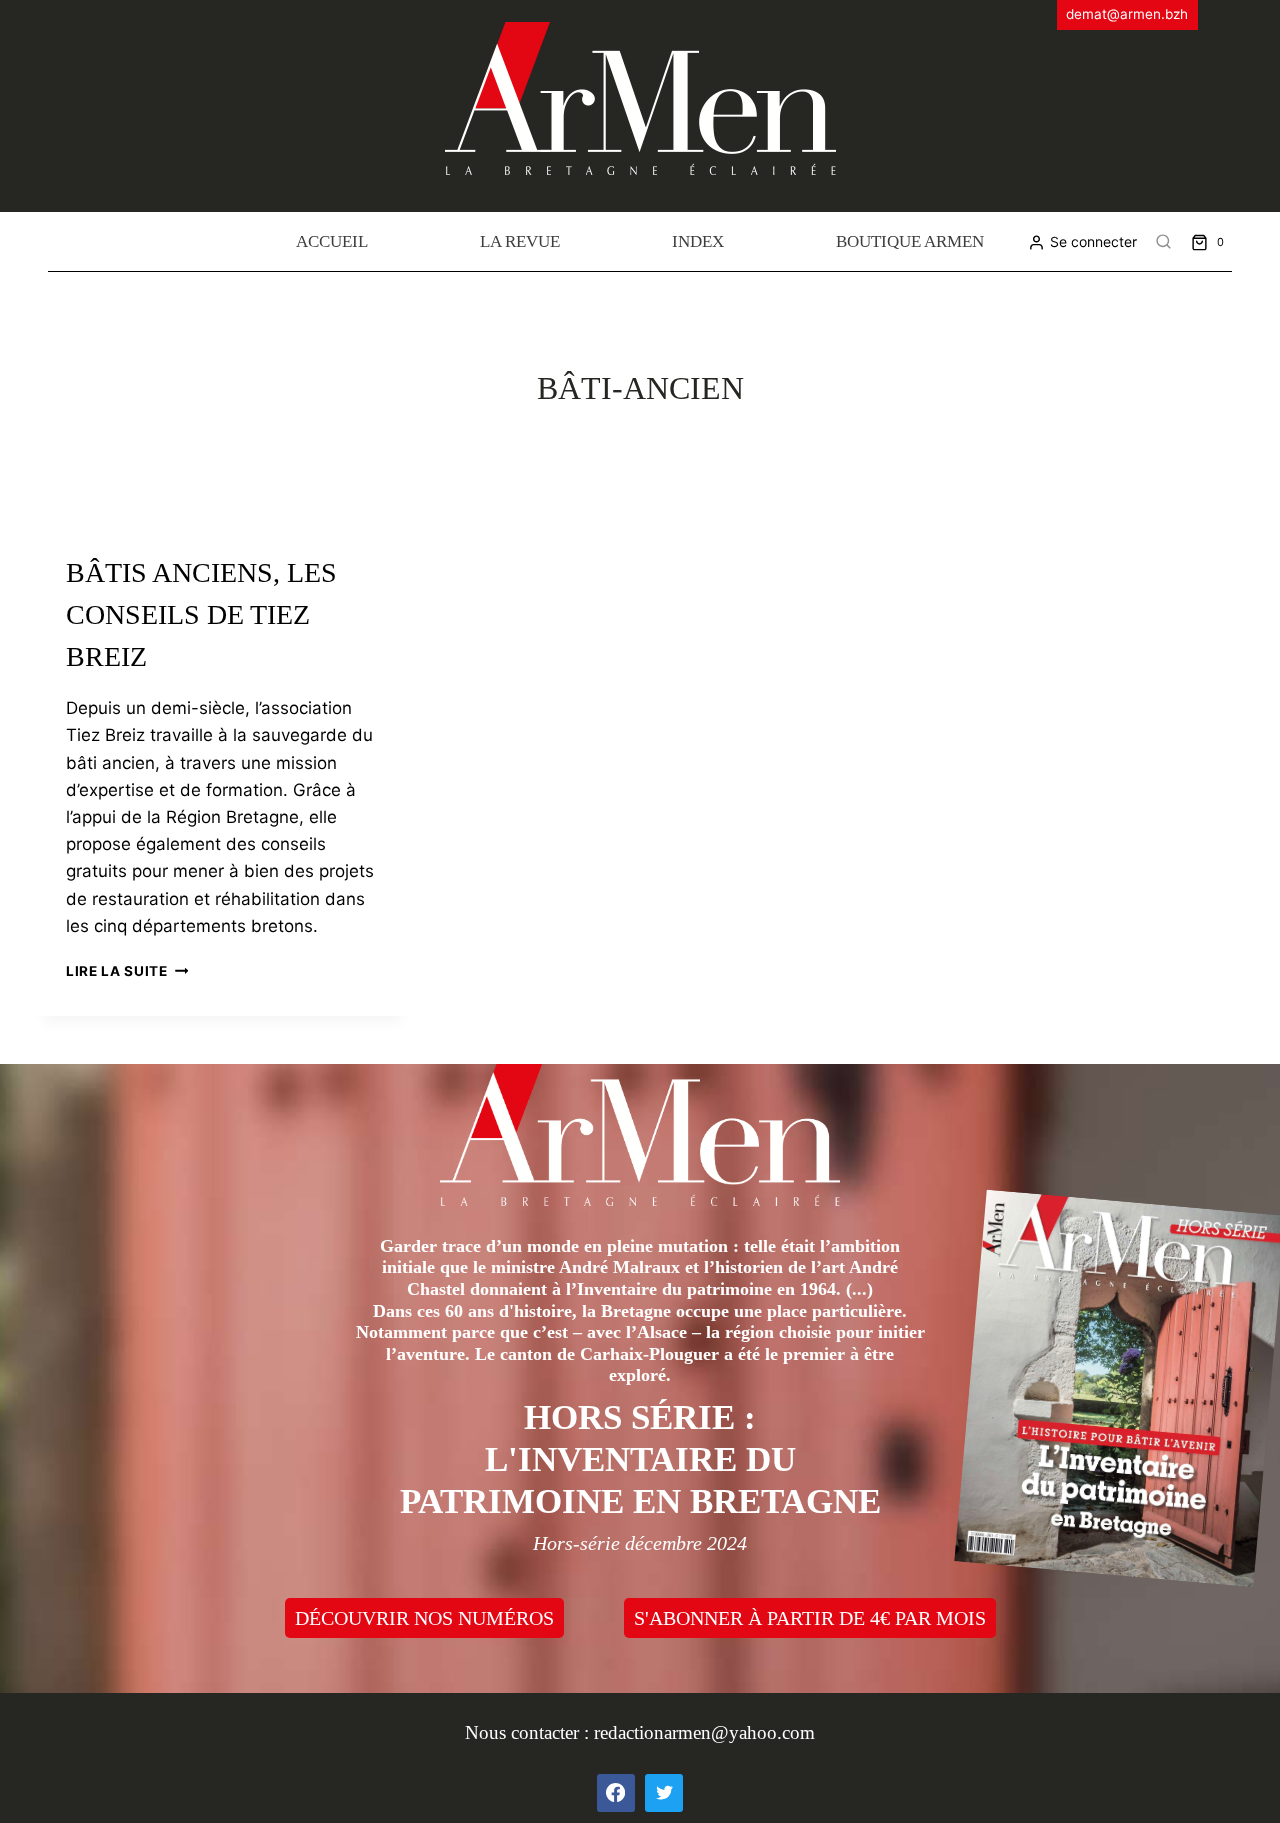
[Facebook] (616, 1793)
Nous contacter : (529, 1732)
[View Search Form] (1164, 242)
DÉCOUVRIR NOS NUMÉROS (424, 1618)
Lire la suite (127, 971)
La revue (520, 241)
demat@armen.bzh (1127, 14)
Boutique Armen (910, 241)
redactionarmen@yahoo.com (704, 1732)
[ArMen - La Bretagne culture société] (640, 98)
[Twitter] (664, 1793)
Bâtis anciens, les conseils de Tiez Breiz (201, 614)
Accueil (332, 241)
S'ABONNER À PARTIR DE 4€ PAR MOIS (810, 1618)
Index (698, 241)
